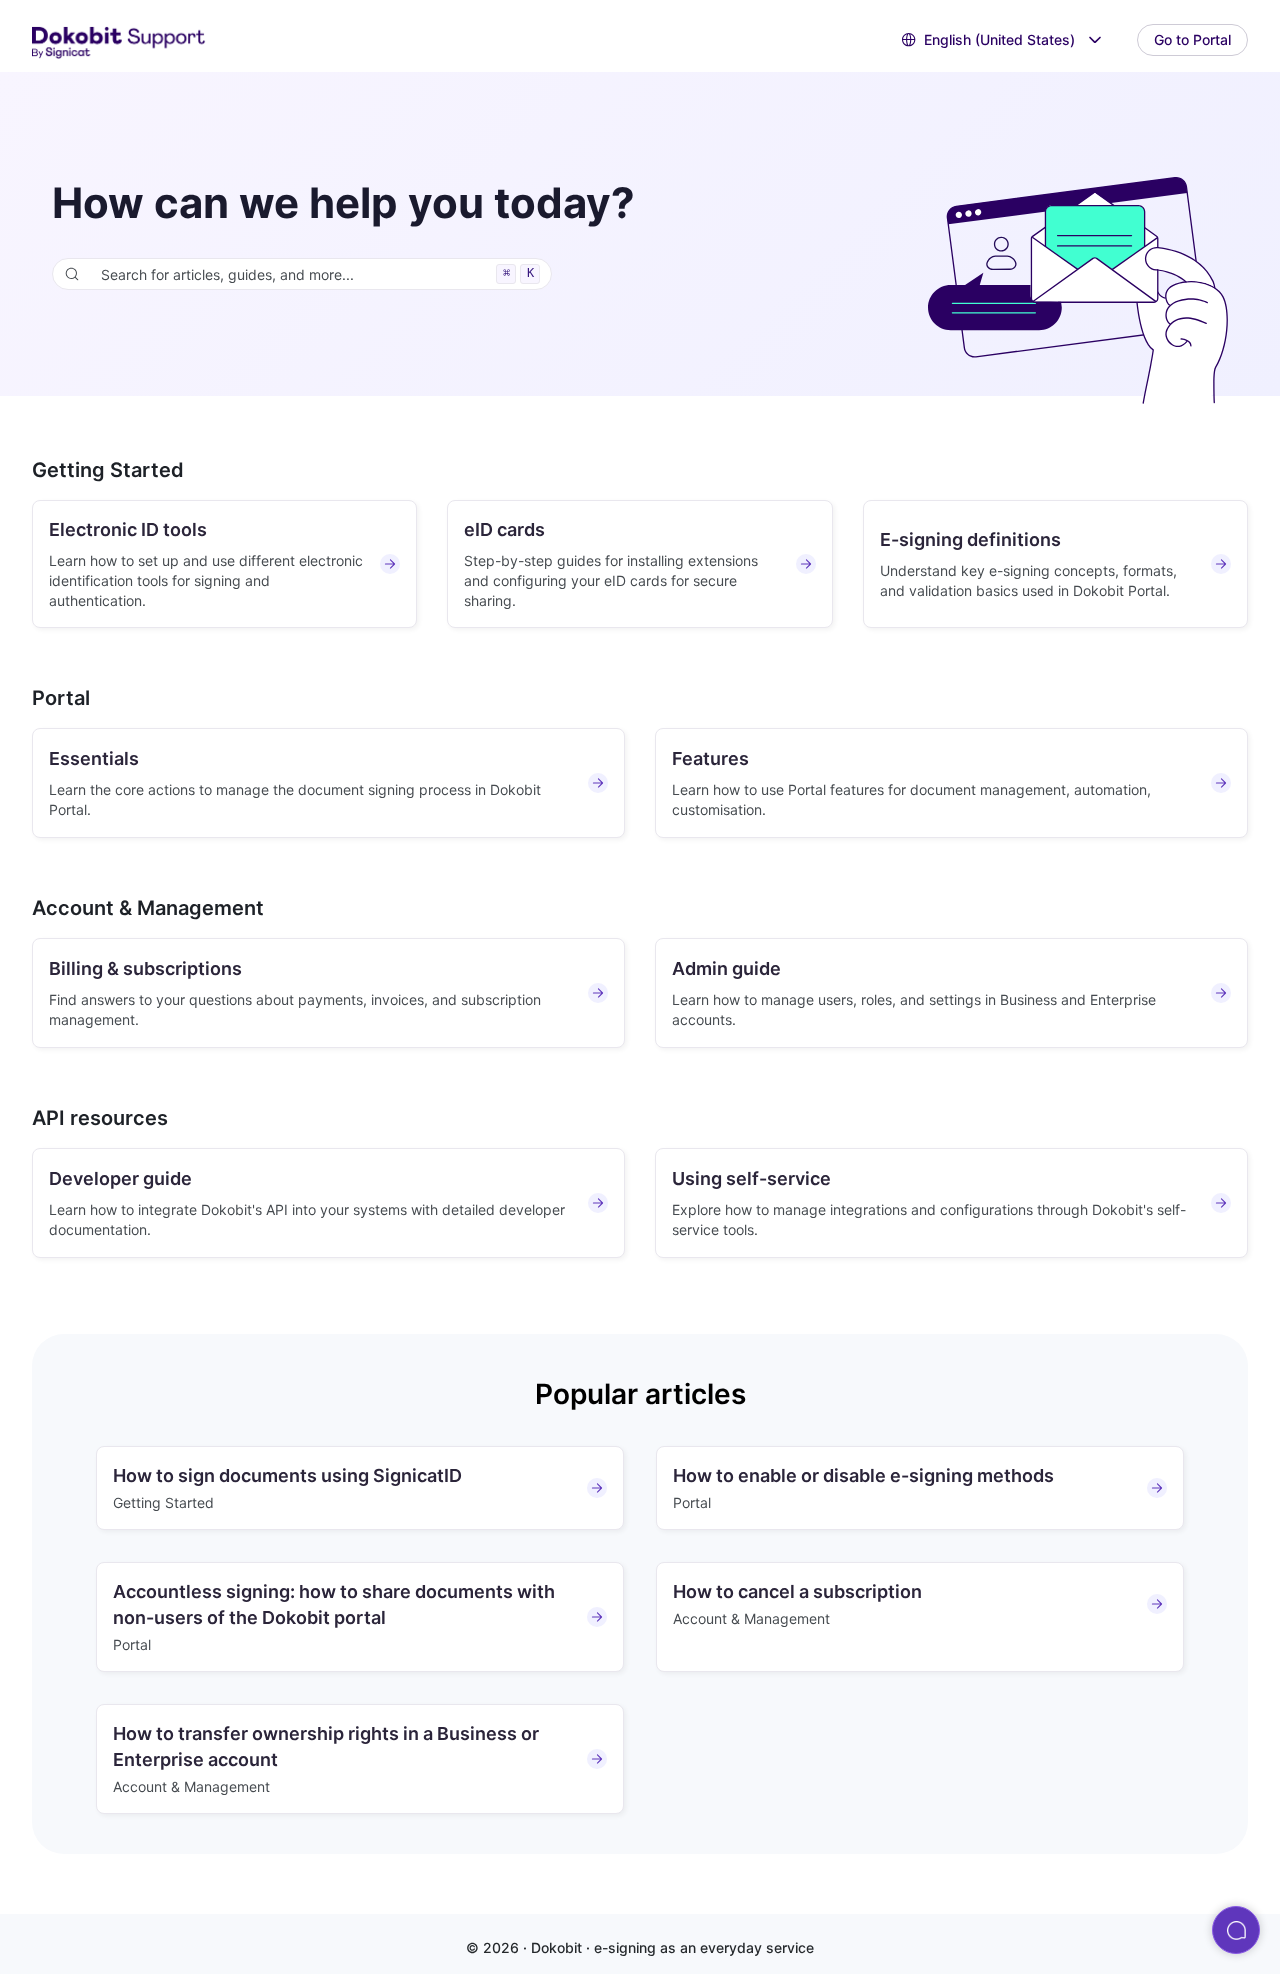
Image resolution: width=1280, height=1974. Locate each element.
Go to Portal (1192, 39)
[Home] (119, 40)
